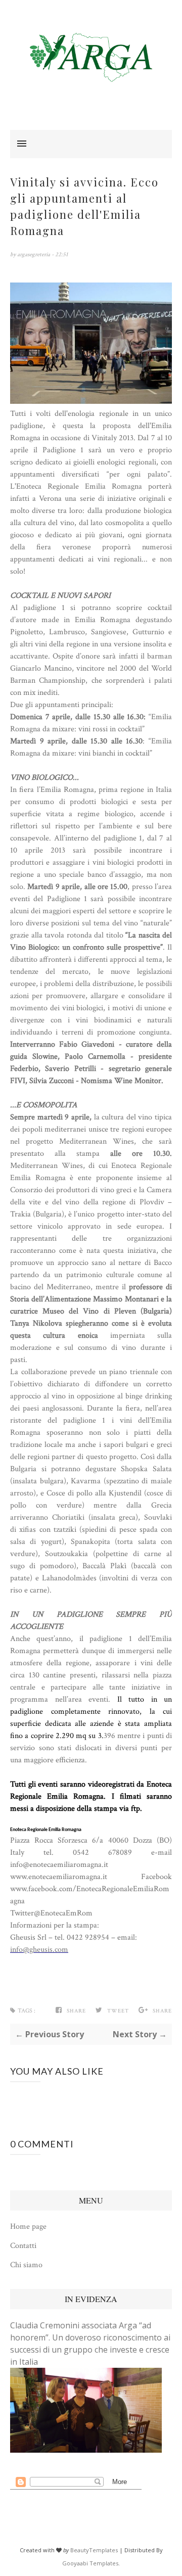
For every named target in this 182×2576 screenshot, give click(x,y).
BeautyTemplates (94, 2550)
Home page (28, 2227)
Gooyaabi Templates (90, 2563)
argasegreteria (34, 254)
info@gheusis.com (39, 1950)
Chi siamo (26, 2265)
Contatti (23, 2246)
